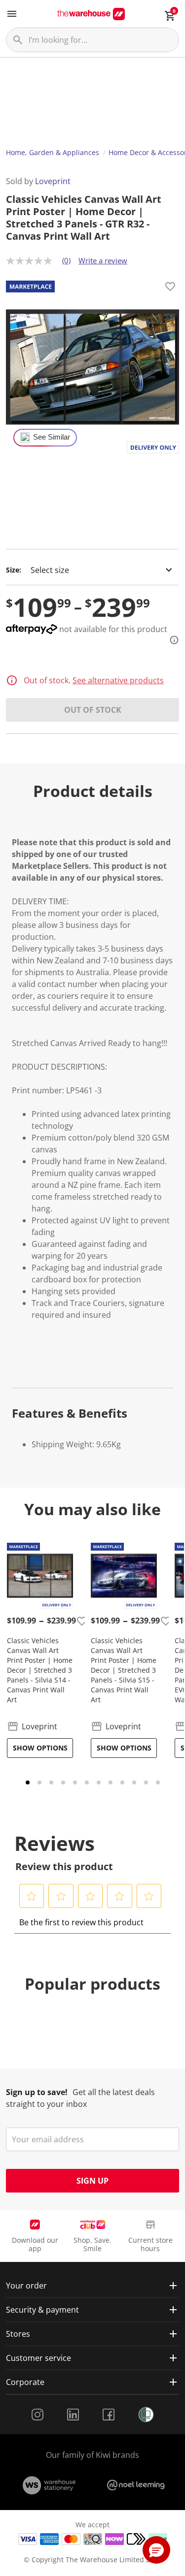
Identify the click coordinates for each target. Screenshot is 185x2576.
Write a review (103, 260)
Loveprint (53, 181)
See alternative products (118, 680)
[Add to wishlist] (170, 288)
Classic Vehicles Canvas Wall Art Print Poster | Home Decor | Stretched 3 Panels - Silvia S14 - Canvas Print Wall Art (40, 1670)
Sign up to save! (37, 2092)
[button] (32, 1896)
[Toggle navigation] (12, 14)
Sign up (92, 2181)
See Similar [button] (52, 437)
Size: (14, 570)
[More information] (171, 640)
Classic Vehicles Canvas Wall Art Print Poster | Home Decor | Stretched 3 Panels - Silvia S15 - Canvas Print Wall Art (124, 1670)
